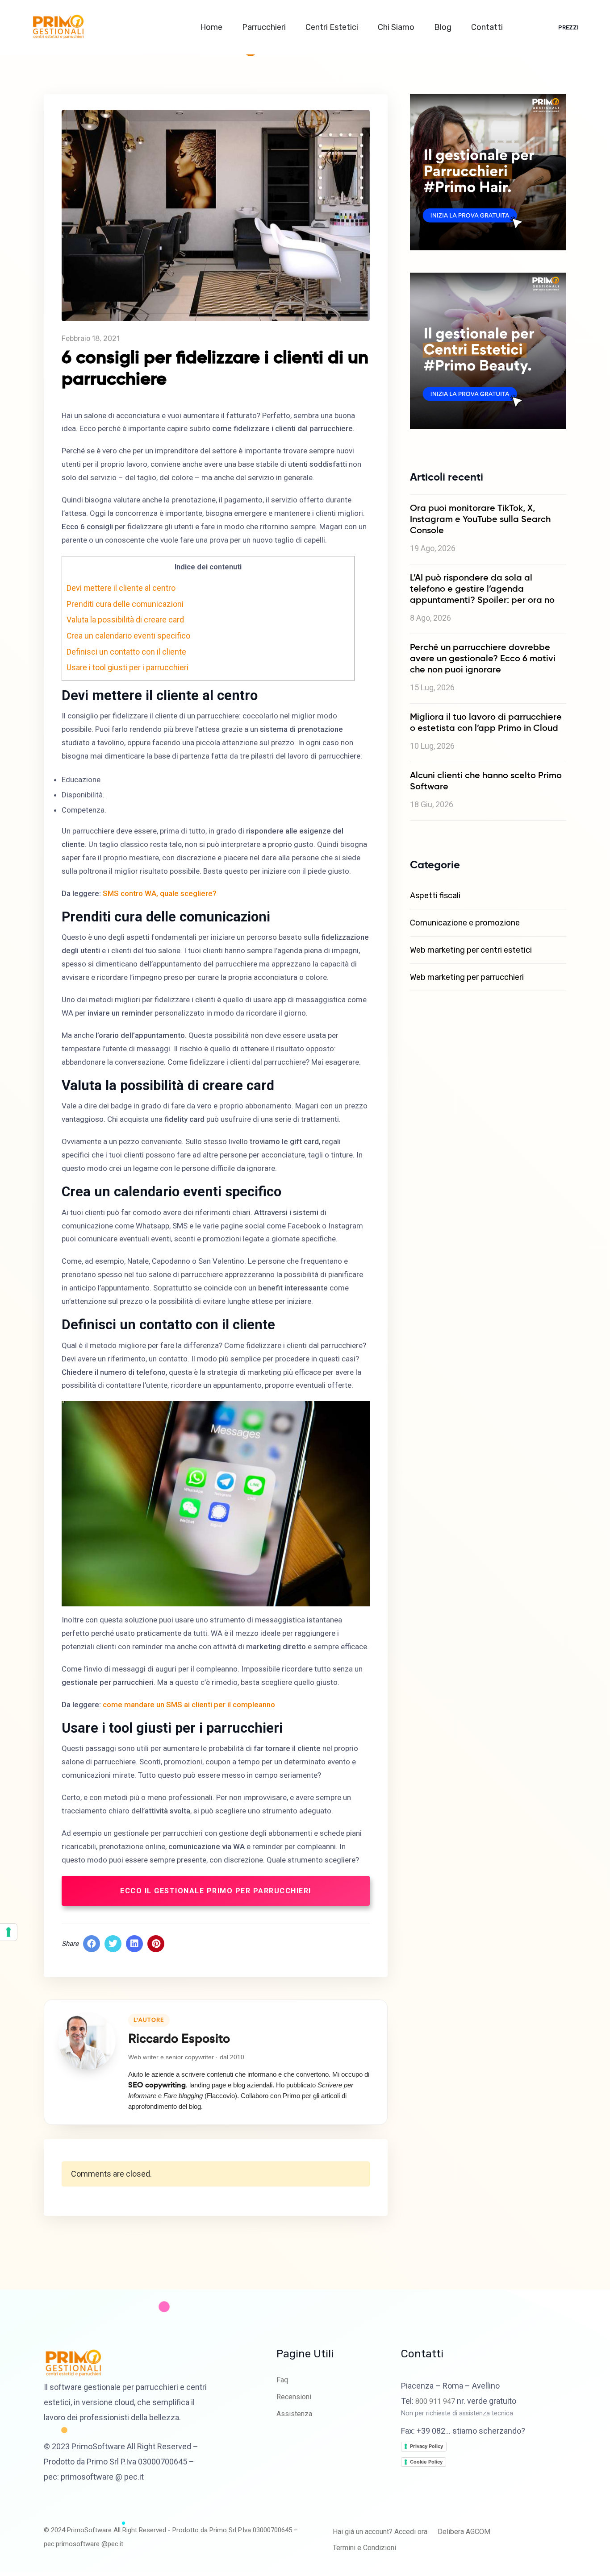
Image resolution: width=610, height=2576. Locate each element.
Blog (444, 27)
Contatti (488, 27)
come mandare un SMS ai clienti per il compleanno (189, 1705)
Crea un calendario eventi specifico (128, 636)
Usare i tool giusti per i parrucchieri (127, 668)
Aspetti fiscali (435, 896)
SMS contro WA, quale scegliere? (160, 893)
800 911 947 (435, 2401)
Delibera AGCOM (464, 2532)
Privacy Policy (426, 2446)
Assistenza (294, 2414)
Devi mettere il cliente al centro (121, 588)
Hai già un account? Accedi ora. (381, 2532)
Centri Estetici (333, 27)
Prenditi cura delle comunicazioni (125, 604)
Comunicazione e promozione (465, 923)
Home (212, 27)
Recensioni (294, 2397)
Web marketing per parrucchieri (467, 977)
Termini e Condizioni (364, 2548)
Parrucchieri (265, 27)
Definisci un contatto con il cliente (126, 652)
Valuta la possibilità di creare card (125, 620)
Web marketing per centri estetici (471, 950)
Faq (282, 2380)
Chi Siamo (397, 27)
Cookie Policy (426, 2462)
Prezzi (568, 27)
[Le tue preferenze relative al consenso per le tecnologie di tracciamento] (8, 1932)
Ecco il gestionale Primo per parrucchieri (216, 1891)
